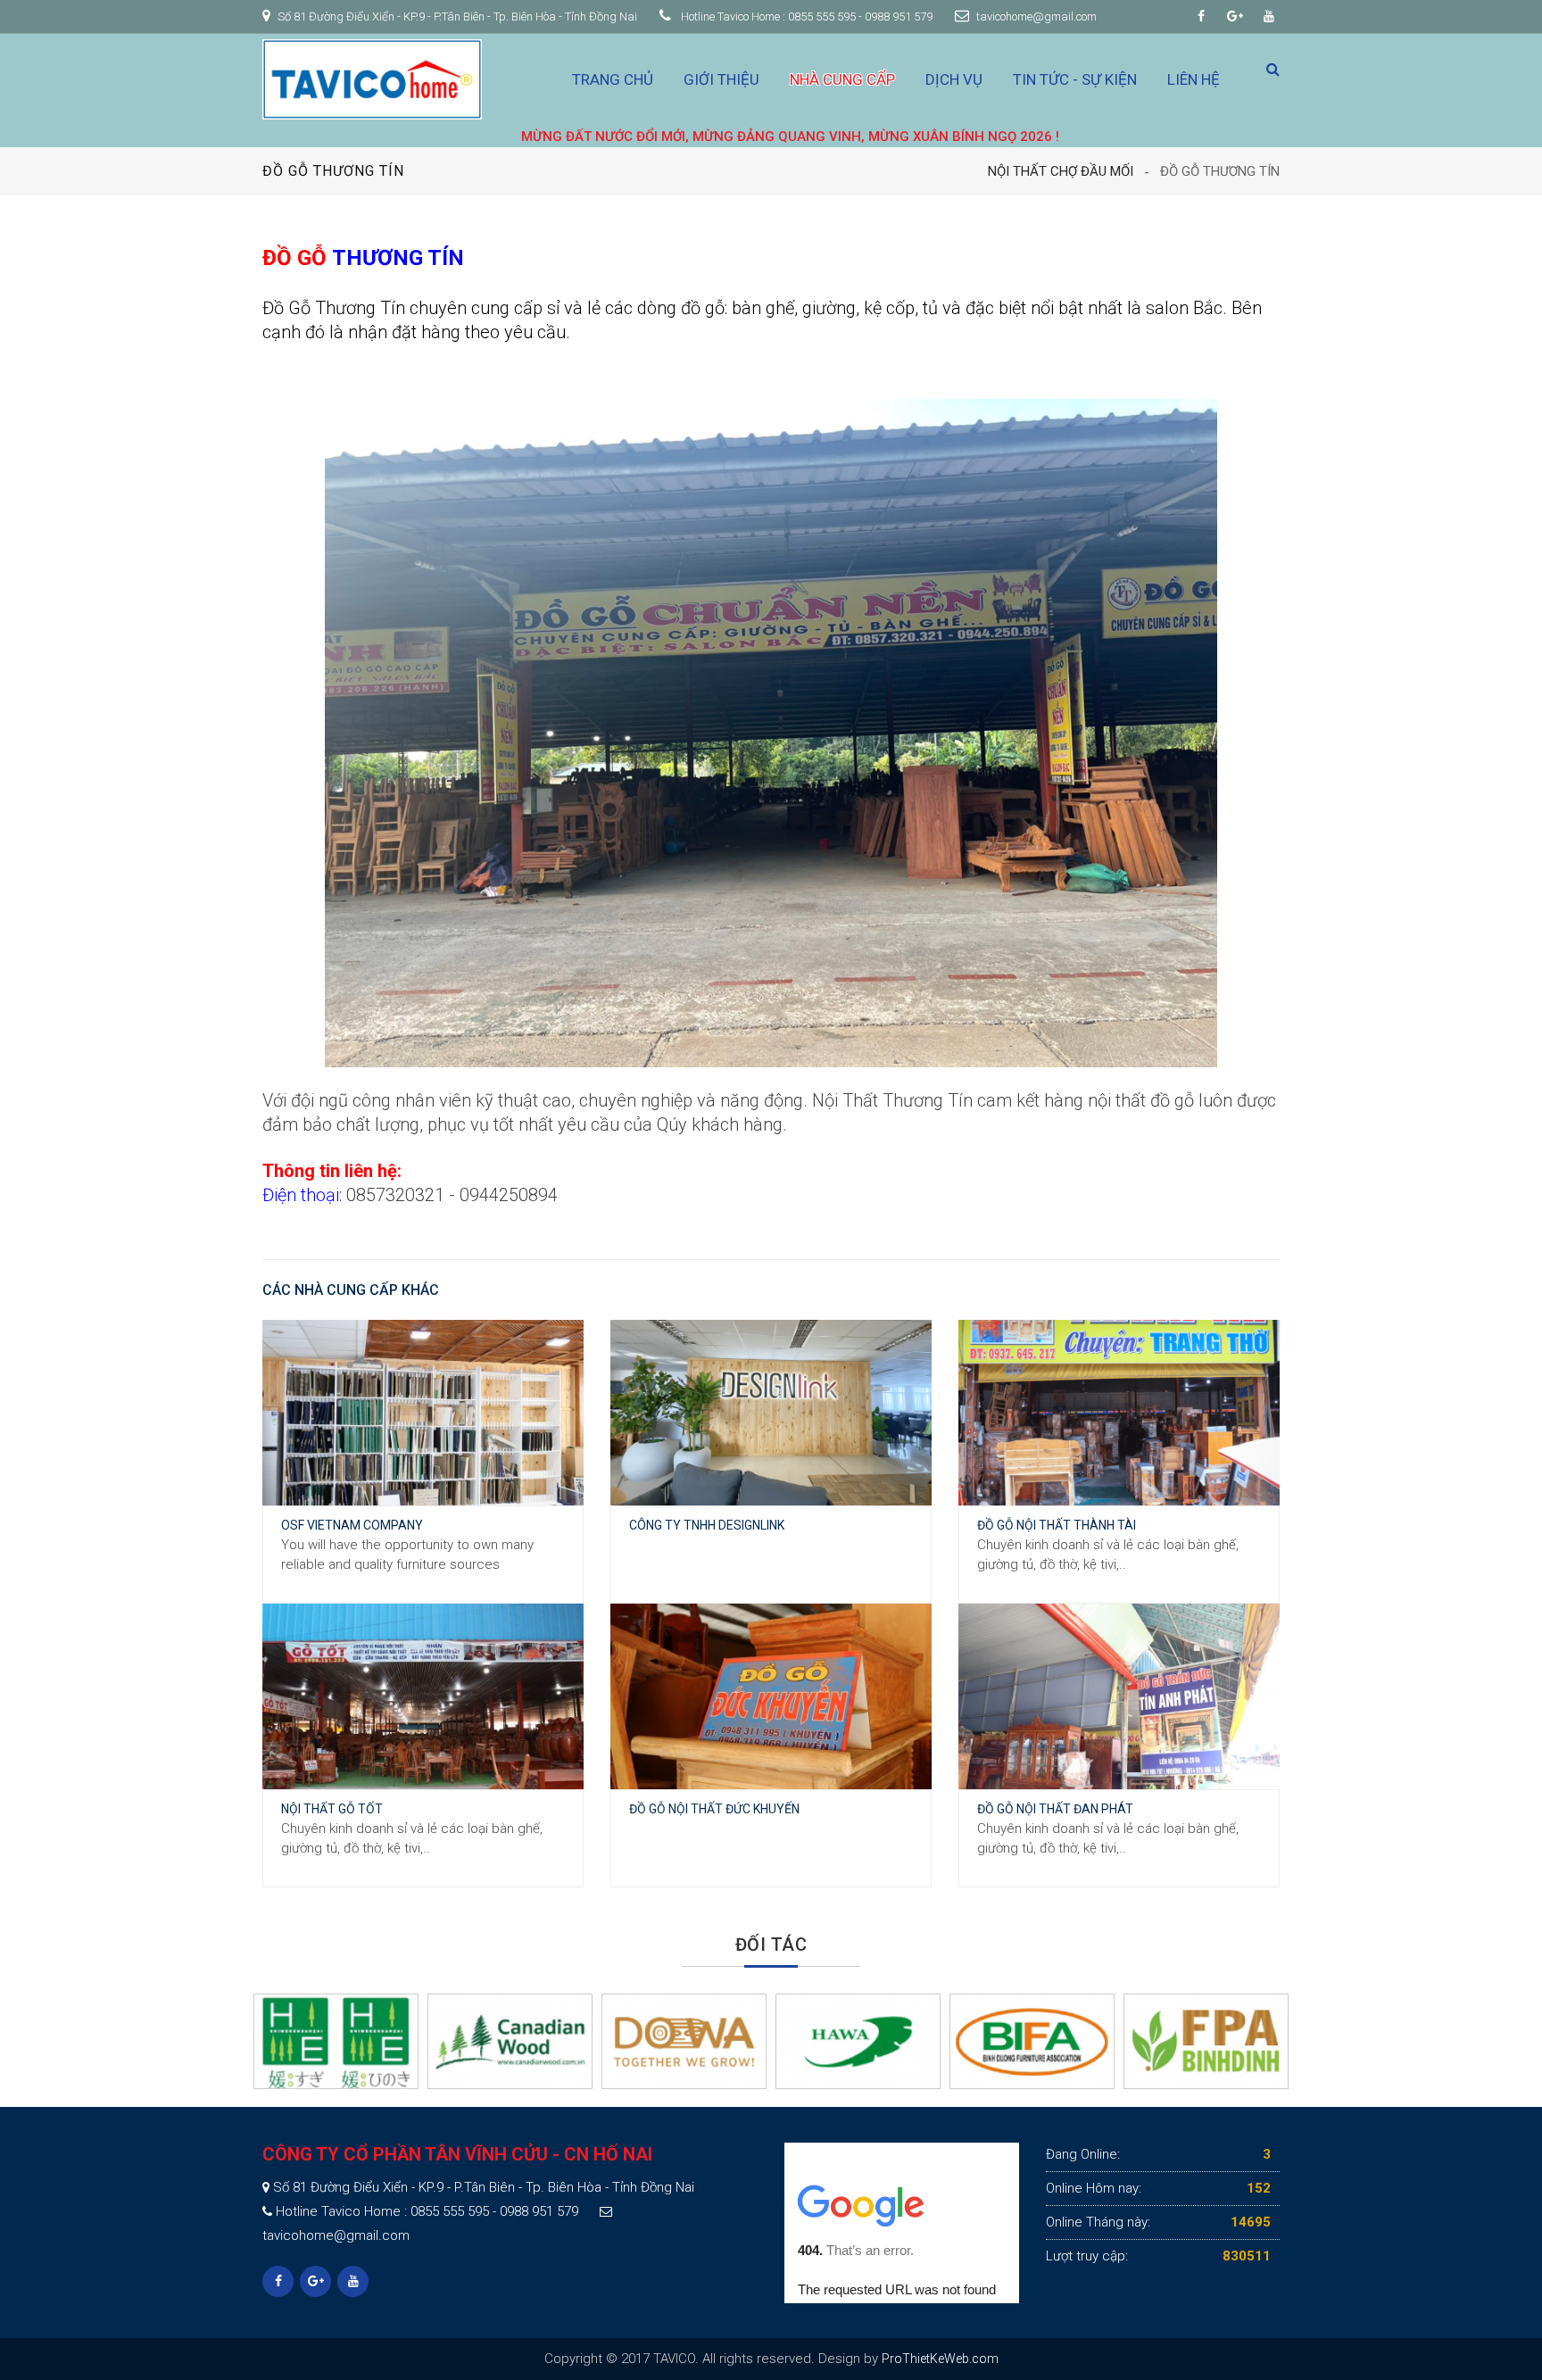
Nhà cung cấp (842, 79)
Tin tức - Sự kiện (1075, 79)
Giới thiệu (721, 79)
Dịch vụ (954, 79)
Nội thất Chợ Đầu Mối (1061, 171)
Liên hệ (1194, 79)
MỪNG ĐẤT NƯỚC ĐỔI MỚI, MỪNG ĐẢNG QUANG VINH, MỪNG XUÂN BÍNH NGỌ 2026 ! (666, 137)
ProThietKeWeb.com (940, 2359)
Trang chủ (613, 79)
